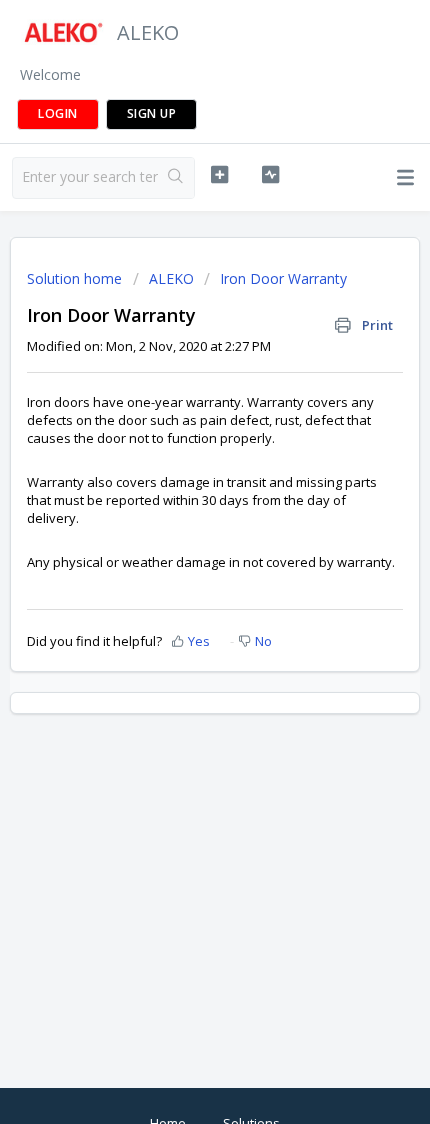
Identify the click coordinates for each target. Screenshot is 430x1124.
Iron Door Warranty (283, 278)
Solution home (76, 278)
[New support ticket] (219, 175)
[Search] (176, 178)
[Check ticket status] (270, 175)
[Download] (178, 549)
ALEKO (171, 278)
